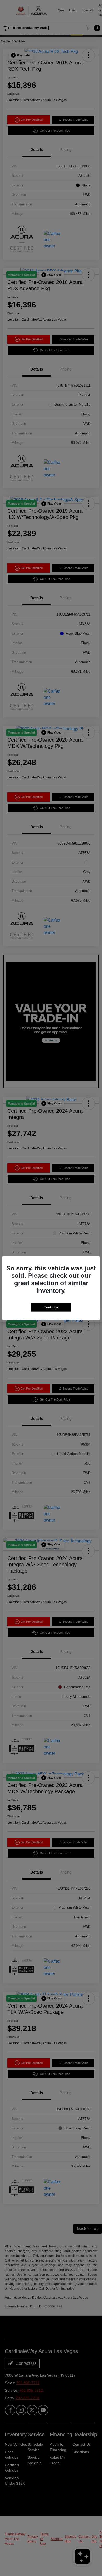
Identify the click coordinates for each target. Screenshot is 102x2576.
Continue (51, 1307)
